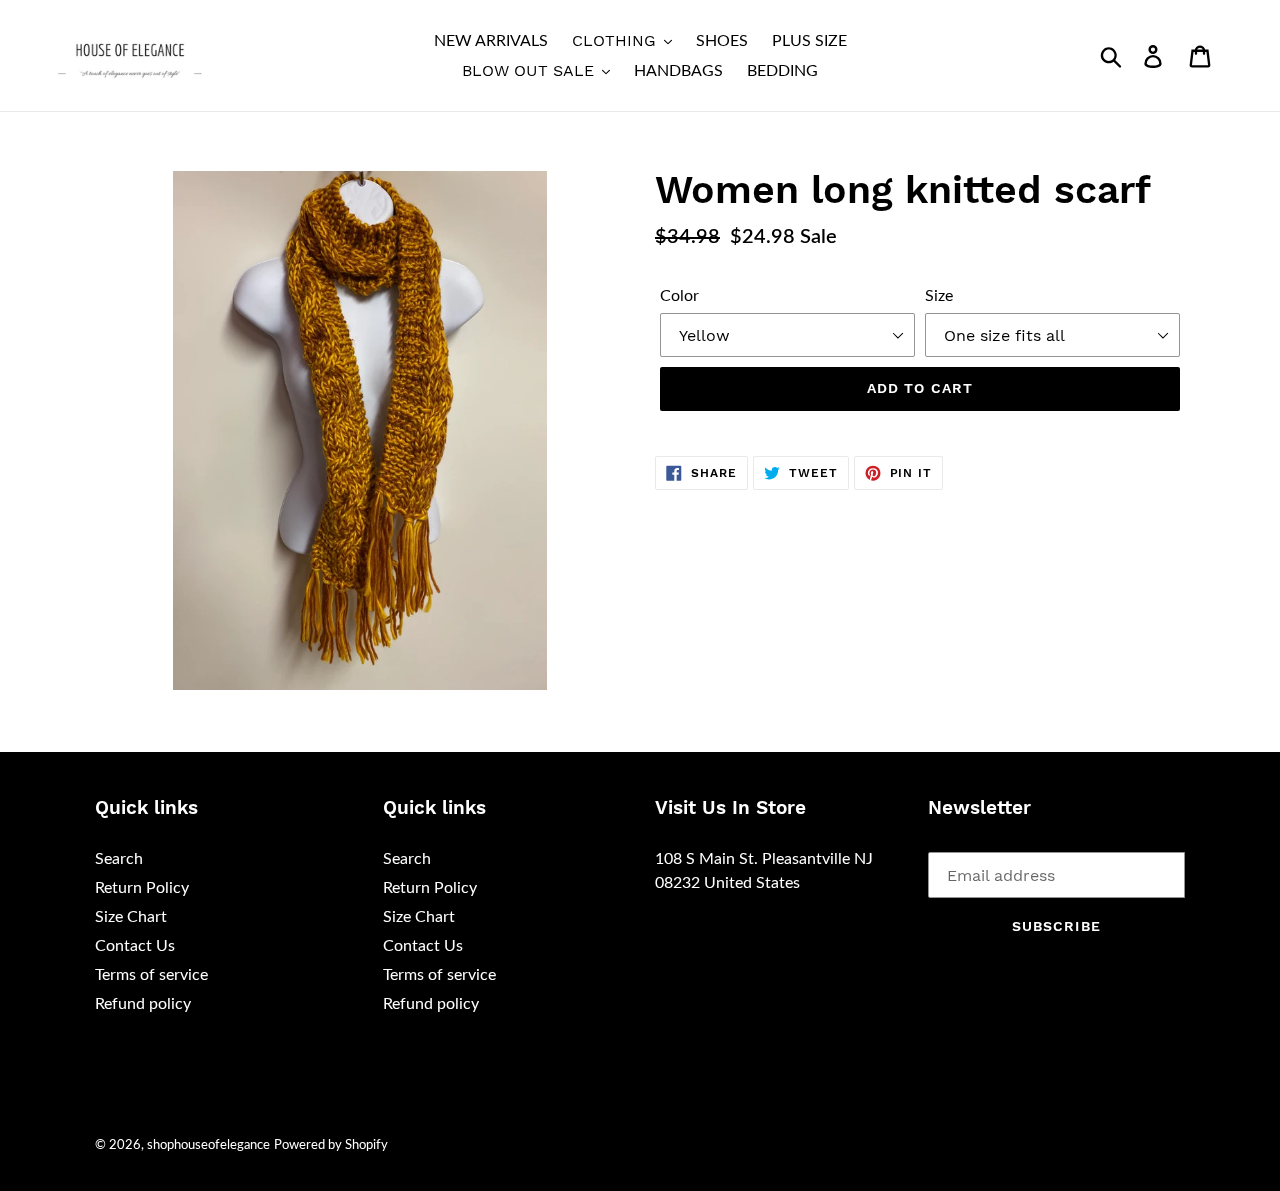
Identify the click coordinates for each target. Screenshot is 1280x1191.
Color (679, 296)
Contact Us (135, 946)
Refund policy (143, 1004)
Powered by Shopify (331, 1145)
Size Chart (131, 917)
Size (939, 296)
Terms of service (151, 975)
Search (119, 859)
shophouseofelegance (208, 1145)
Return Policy (142, 888)
